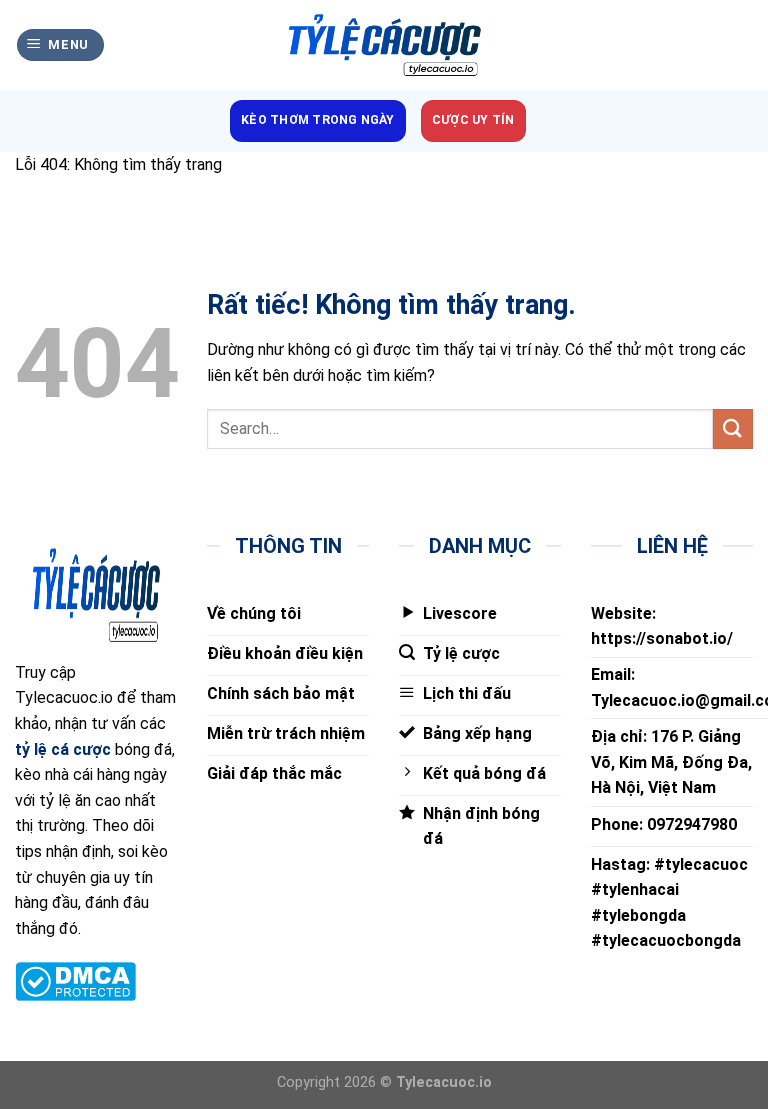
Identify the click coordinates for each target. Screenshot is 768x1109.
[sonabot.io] (384, 45)
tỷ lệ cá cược (63, 749)
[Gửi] (733, 428)
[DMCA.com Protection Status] (75, 980)
